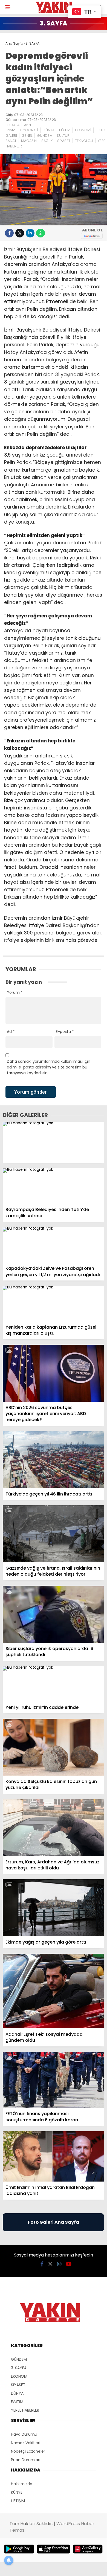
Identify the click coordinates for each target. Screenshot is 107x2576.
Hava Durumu (24, 2434)
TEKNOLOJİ (84, 141)
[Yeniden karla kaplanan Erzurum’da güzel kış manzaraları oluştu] (53, 1304)
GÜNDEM (45, 136)
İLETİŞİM (18, 2501)
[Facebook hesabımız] (42, 2264)
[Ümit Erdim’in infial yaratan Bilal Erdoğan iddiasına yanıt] (53, 2157)
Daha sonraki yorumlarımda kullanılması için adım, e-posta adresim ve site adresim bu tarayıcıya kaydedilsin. (49, 1067)
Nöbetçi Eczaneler (28, 2451)
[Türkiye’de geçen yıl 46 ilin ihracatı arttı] (53, 1460)
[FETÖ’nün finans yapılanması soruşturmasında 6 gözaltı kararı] (53, 2080)
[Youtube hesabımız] (69, 2264)
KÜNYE (17, 2492)
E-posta (65, 1032)
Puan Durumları (26, 2460)
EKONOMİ (83, 130)
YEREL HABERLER (25, 2410)
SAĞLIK (47, 141)
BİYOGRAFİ (29, 130)
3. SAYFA (12, 125)
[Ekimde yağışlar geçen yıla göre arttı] (53, 1908)
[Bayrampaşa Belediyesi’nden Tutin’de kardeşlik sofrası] (53, 1186)
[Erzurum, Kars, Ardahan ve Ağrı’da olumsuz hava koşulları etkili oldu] (53, 1828)
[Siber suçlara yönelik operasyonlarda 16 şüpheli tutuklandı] (53, 1614)
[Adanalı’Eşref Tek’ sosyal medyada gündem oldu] (53, 1991)
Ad (11, 1032)
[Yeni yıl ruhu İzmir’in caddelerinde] (53, 1684)
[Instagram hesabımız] (59, 2264)
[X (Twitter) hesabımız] (50, 2264)
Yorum (15, 992)
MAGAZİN (29, 141)
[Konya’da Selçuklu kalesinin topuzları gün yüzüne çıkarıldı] (53, 1747)
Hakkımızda (22, 2484)
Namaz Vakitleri (26, 2443)
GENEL (27, 136)
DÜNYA (49, 130)
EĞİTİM (65, 130)
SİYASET (64, 141)
